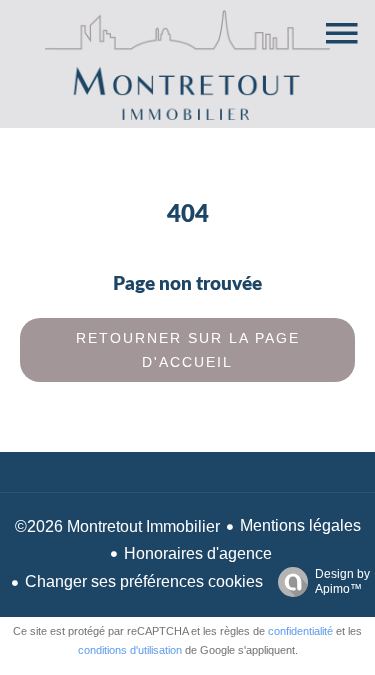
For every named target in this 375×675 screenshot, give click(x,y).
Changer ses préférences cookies (144, 581)
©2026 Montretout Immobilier (117, 526)
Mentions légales (300, 525)
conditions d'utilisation (130, 650)
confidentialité (300, 631)
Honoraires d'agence (198, 553)
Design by (342, 581)
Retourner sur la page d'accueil (188, 350)
